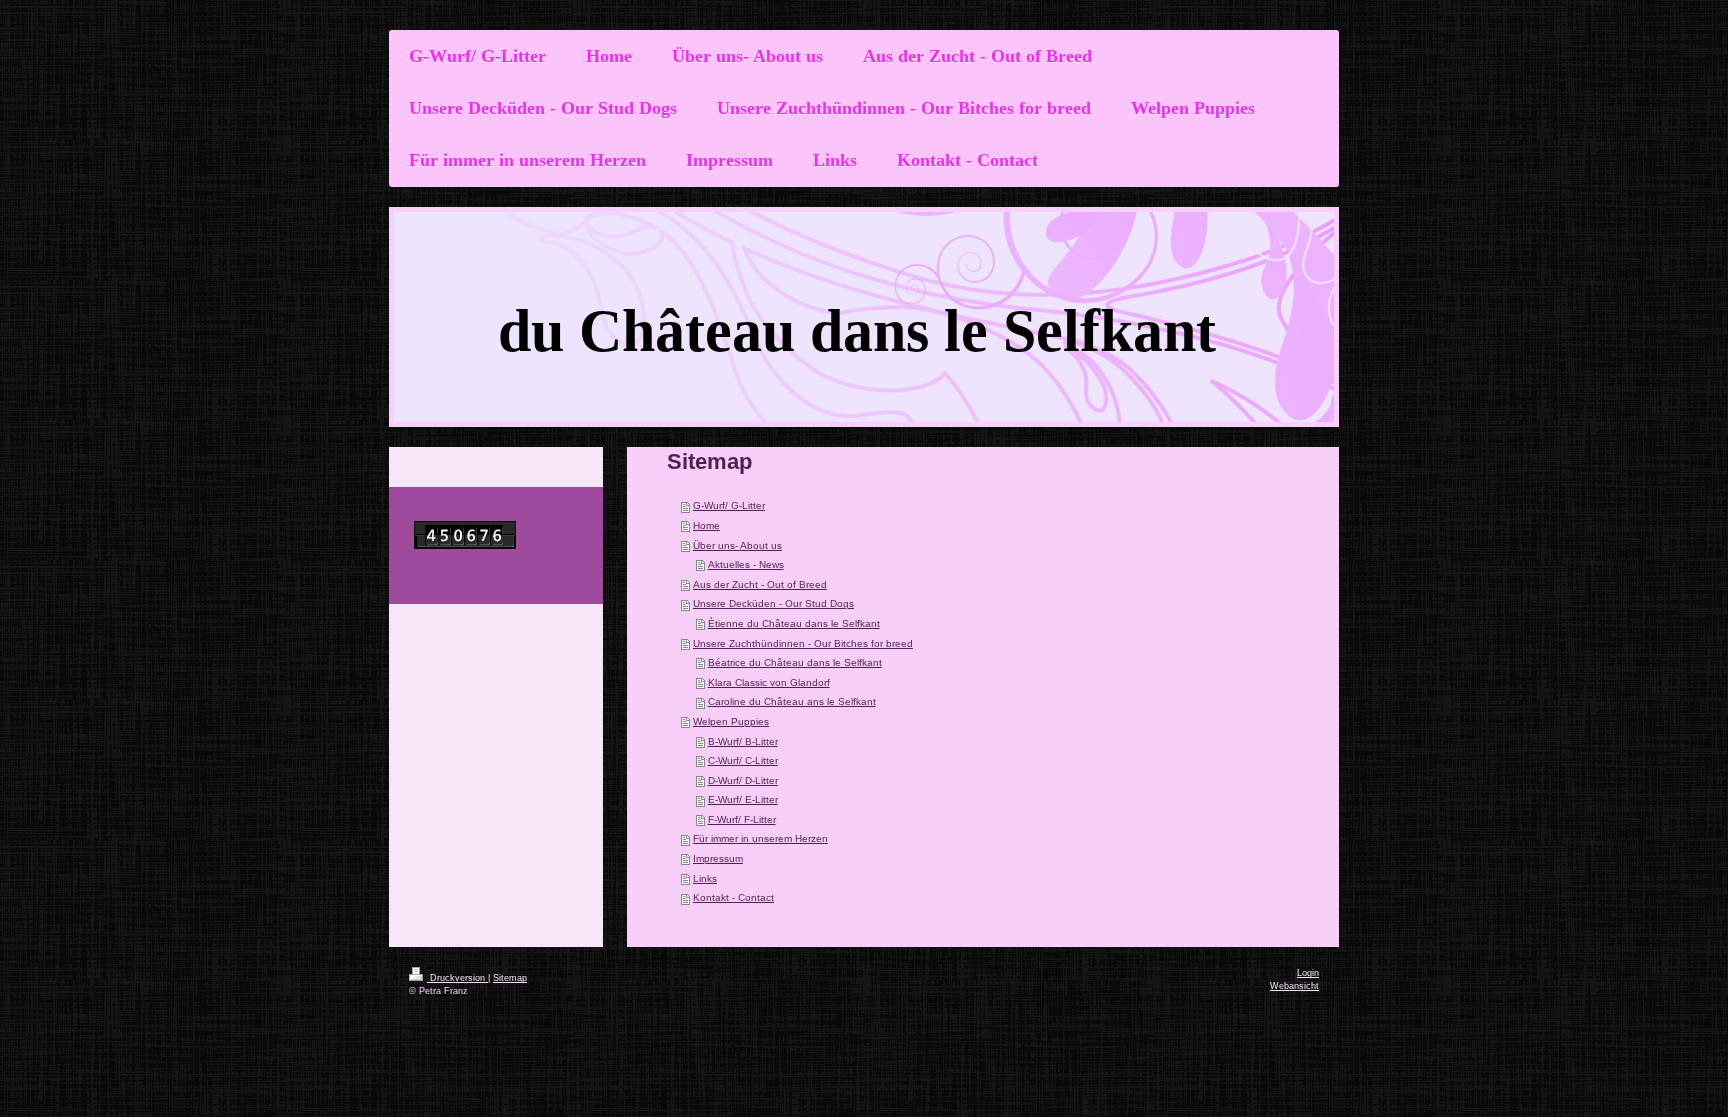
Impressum (718, 858)
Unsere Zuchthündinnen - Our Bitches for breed (803, 643)
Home (706, 525)
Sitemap (510, 978)
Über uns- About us (737, 545)
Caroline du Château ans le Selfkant (792, 701)
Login (1308, 973)
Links (705, 878)
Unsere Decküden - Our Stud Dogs (773, 603)
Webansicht (1294, 986)
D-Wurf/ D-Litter (743, 780)
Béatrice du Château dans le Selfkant (795, 662)
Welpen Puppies (731, 721)
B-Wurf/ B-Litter (743, 741)
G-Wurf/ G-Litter (729, 505)
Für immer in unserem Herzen (760, 838)
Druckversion (457, 978)
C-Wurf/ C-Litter (743, 760)
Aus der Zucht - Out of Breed (760, 584)
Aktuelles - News (746, 564)
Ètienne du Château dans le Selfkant (794, 623)
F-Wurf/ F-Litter (742, 819)
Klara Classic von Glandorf (769, 682)
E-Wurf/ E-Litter (743, 799)
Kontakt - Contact (733, 897)
